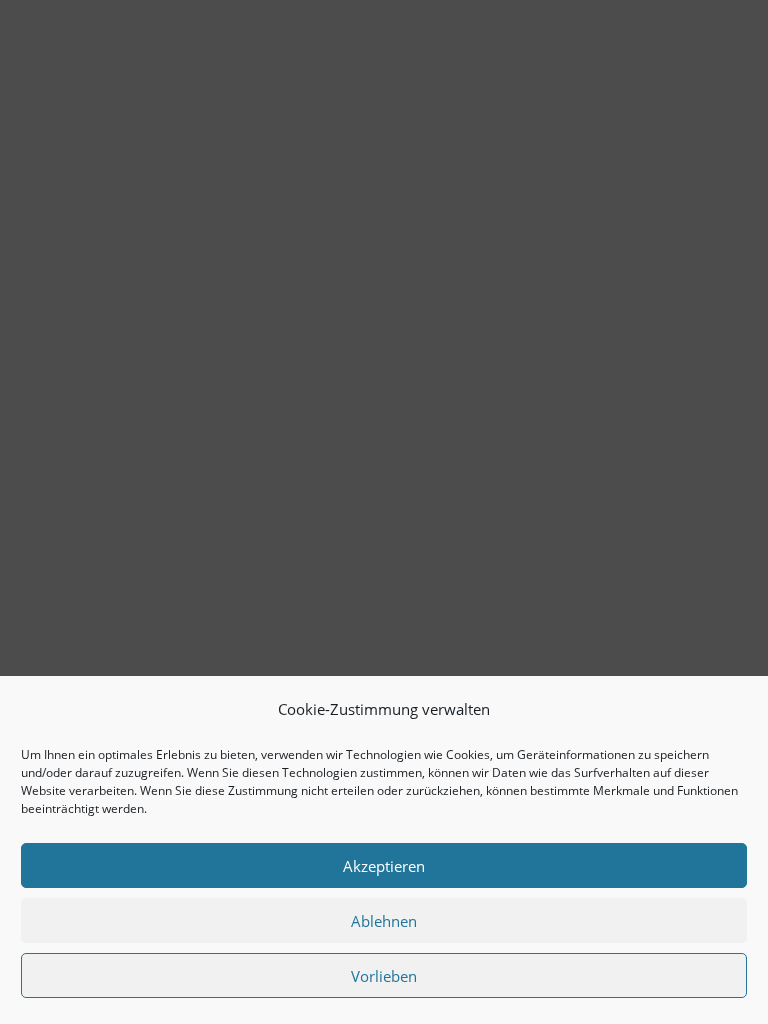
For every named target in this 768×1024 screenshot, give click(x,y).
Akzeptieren (384, 866)
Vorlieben (384, 976)
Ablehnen (384, 921)
